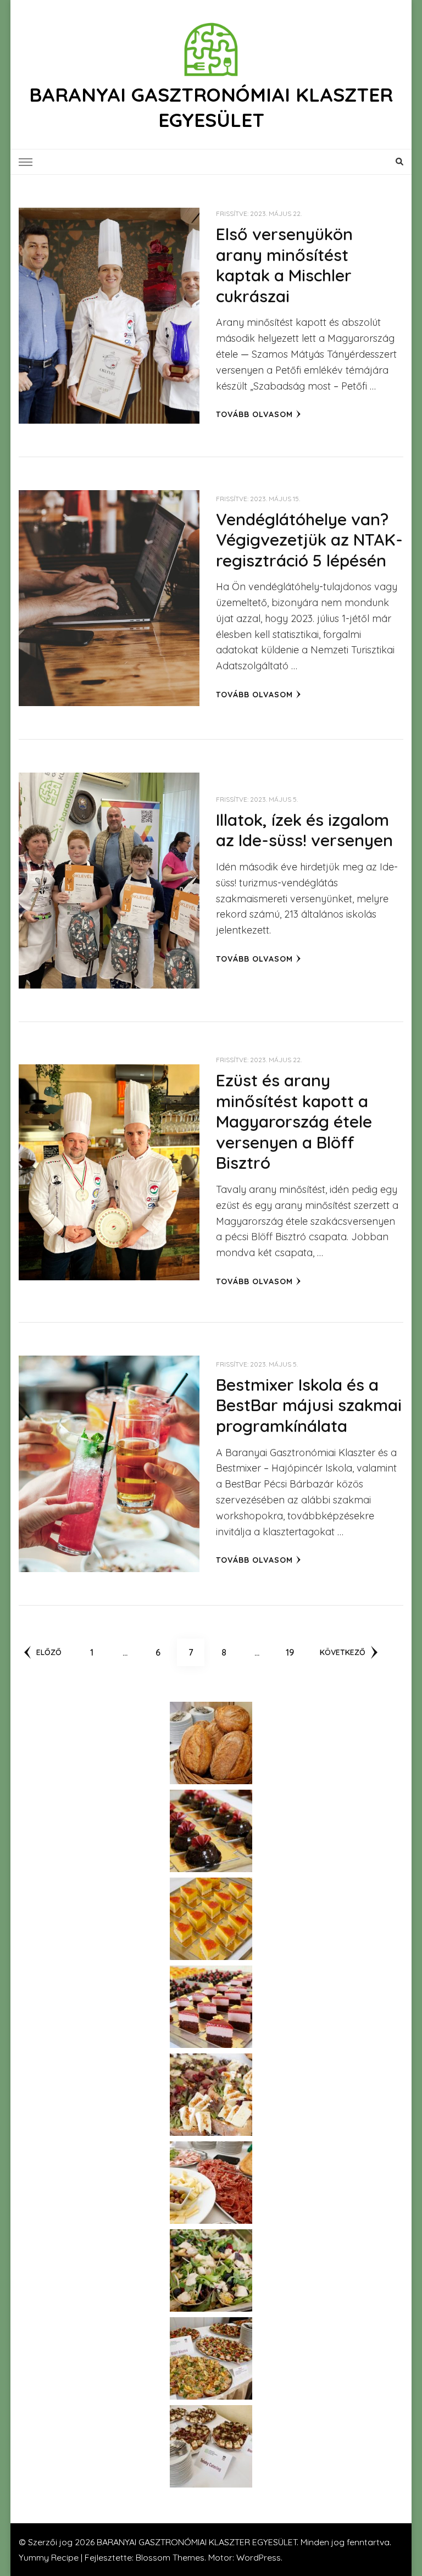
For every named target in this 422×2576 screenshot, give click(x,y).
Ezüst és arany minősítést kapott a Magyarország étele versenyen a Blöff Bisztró (294, 1122)
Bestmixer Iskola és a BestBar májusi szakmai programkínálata (309, 1405)
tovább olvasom (254, 414)
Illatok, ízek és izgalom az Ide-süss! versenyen (304, 830)
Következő (343, 1652)
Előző (49, 1652)
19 (294, 1652)
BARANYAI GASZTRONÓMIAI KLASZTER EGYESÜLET (211, 107)
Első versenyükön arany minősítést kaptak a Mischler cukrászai (284, 265)
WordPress (259, 2557)
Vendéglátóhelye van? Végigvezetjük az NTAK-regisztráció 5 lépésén (309, 540)
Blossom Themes (170, 2557)
